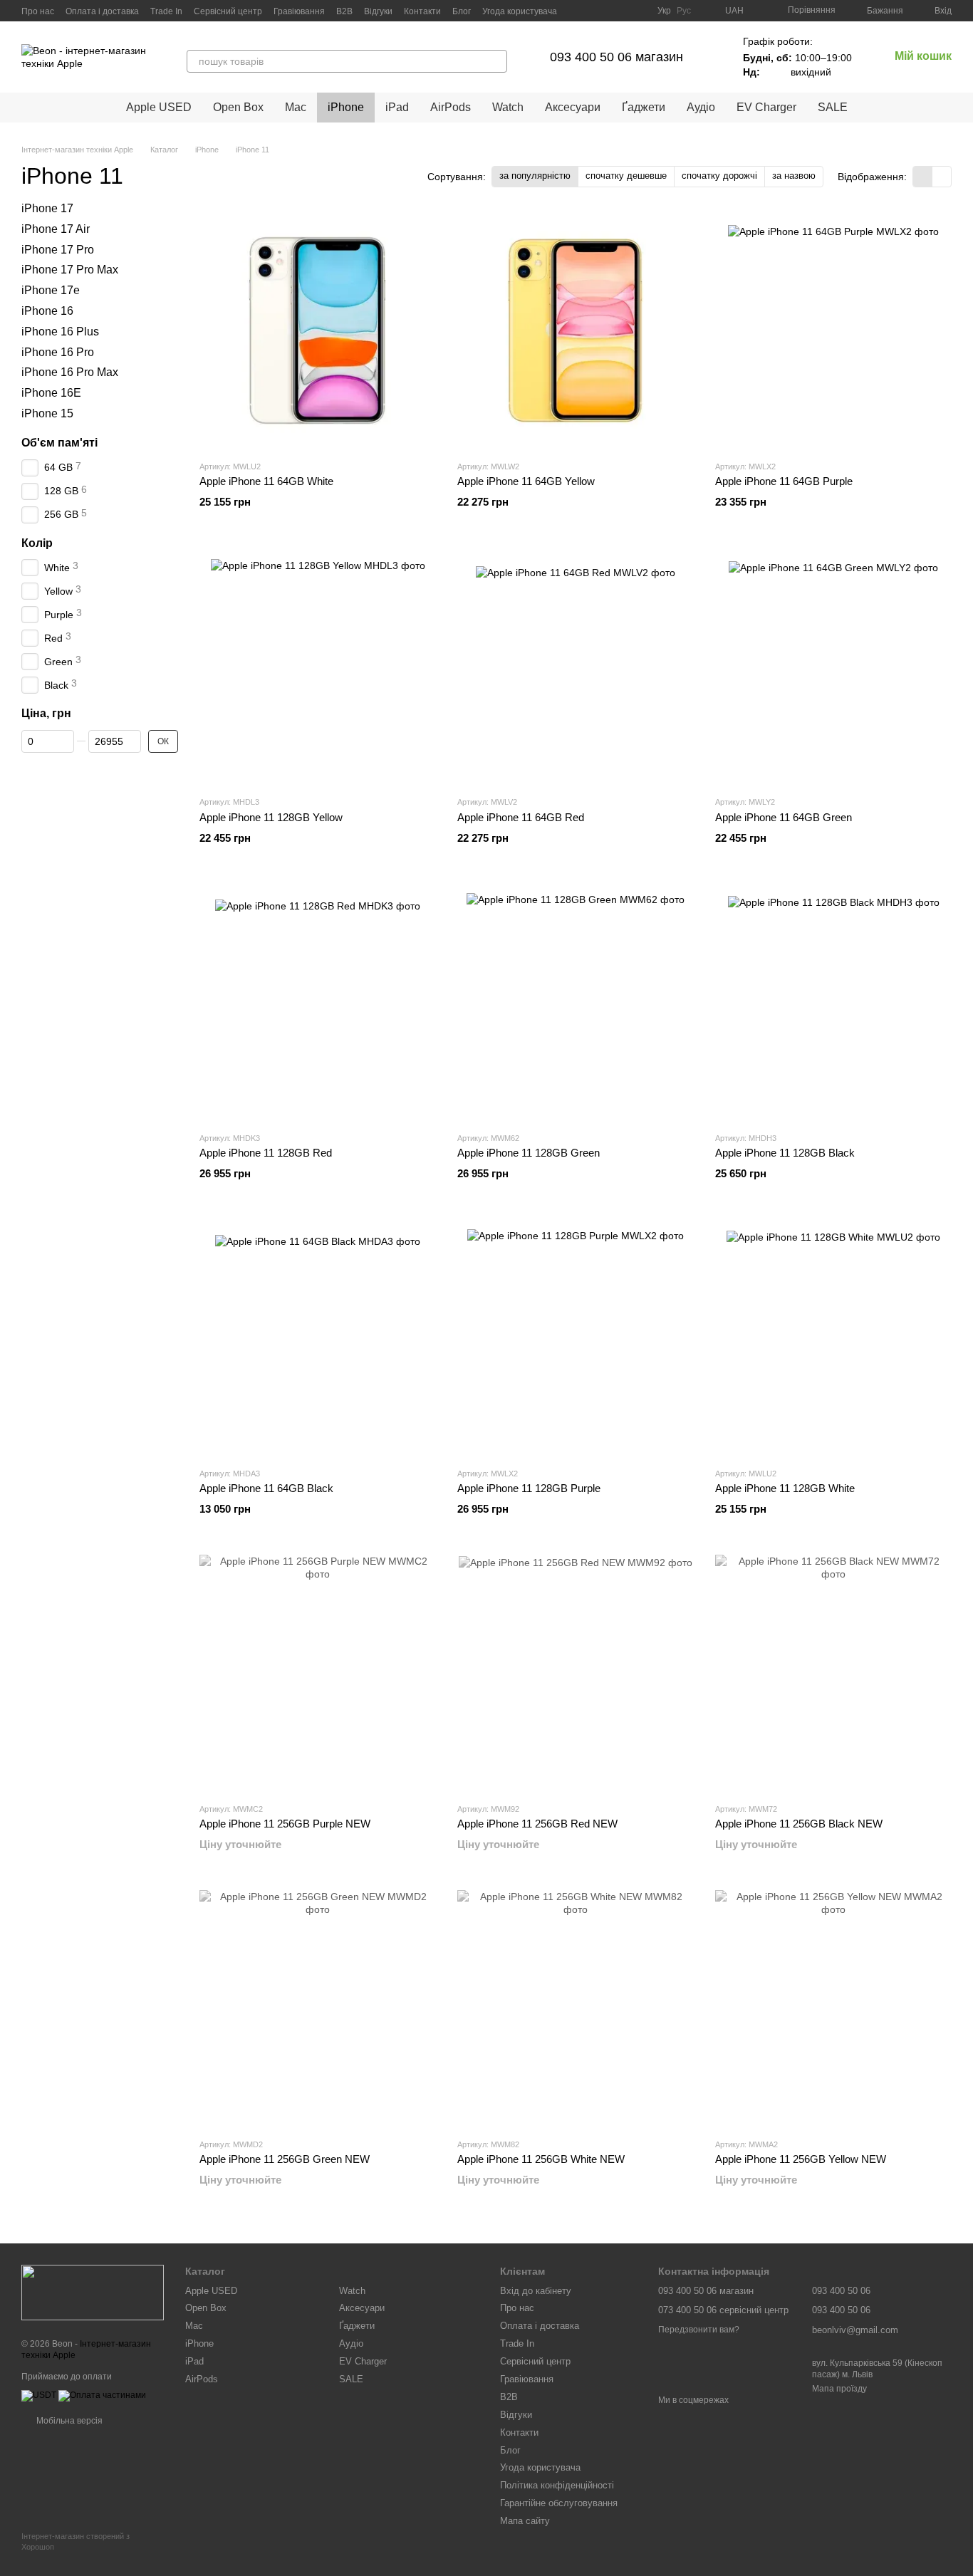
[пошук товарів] (496, 61)
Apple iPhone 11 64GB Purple (784, 481)
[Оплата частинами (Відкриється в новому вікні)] (102, 2395)
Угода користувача (520, 11)
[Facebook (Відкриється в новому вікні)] (638, 11)
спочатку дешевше (626, 176)
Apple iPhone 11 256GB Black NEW (799, 1824)
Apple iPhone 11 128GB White (785, 1488)
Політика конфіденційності (557, 2485)
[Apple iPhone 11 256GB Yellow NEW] (833, 2008)
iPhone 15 (47, 413)
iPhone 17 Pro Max (70, 270)
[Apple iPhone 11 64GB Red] (576, 666)
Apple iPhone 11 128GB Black (785, 1153)
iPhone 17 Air (56, 229)
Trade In (166, 11)
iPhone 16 (47, 311)
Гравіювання (299, 11)
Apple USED (159, 107)
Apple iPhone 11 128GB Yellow (271, 817)
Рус (684, 11)
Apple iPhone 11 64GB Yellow (526, 481)
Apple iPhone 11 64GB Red (521, 817)
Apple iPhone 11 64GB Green (784, 817)
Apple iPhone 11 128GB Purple (529, 1488)
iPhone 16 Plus (60, 332)
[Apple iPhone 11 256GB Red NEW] (576, 1673)
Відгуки (378, 11)
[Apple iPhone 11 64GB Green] (833, 666)
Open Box (238, 107)
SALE (833, 107)
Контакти (422, 11)
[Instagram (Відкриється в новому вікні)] (586, 11)
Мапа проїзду (839, 2389)
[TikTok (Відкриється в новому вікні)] (620, 11)
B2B (344, 11)
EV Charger (766, 107)
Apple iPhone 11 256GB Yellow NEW (801, 2159)
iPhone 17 (47, 208)
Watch (508, 107)
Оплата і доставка (102, 11)
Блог (462, 11)
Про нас (38, 11)
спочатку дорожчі (719, 176)
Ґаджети (644, 107)
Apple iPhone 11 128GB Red (266, 1153)
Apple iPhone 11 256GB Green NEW (285, 2159)
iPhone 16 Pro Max (70, 373)
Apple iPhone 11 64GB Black (266, 1488)
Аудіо (701, 107)
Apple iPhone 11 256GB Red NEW (537, 1824)
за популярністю (535, 176)
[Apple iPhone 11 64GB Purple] (833, 330)
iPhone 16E (51, 393)
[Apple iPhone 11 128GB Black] (833, 1002)
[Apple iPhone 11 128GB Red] (318, 1002)
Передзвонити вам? (699, 2330)
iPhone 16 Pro (58, 352)
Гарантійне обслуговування (559, 2503)
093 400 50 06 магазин (616, 57)
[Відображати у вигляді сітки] (923, 176)
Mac (296, 107)
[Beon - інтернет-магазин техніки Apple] (93, 2293)
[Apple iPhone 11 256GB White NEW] (576, 2008)
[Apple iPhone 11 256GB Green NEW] (318, 2008)
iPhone (346, 107)
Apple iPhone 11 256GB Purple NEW (285, 1824)
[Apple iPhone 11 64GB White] (318, 330)
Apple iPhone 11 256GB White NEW (541, 2159)
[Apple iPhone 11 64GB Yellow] (576, 330)
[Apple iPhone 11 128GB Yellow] (318, 666)
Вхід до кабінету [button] (536, 2291)
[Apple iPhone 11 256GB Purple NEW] (318, 1673)
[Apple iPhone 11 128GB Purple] (576, 1337)
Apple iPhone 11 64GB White (266, 481)
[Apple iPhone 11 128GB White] (833, 1337)
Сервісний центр (228, 11)
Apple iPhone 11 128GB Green (529, 1153)
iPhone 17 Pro (58, 250)
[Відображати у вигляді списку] (942, 176)
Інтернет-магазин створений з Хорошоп (76, 2541)
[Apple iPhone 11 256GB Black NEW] (833, 1673)
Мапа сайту (525, 2521)
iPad (397, 107)
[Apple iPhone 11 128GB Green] (576, 1002)
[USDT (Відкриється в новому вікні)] (39, 2395)
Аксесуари (573, 107)
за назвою (794, 176)
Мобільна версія (68, 2421)
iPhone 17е (51, 290)
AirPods (451, 107)
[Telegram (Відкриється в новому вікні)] (603, 11)
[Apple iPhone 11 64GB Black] (318, 1337)
